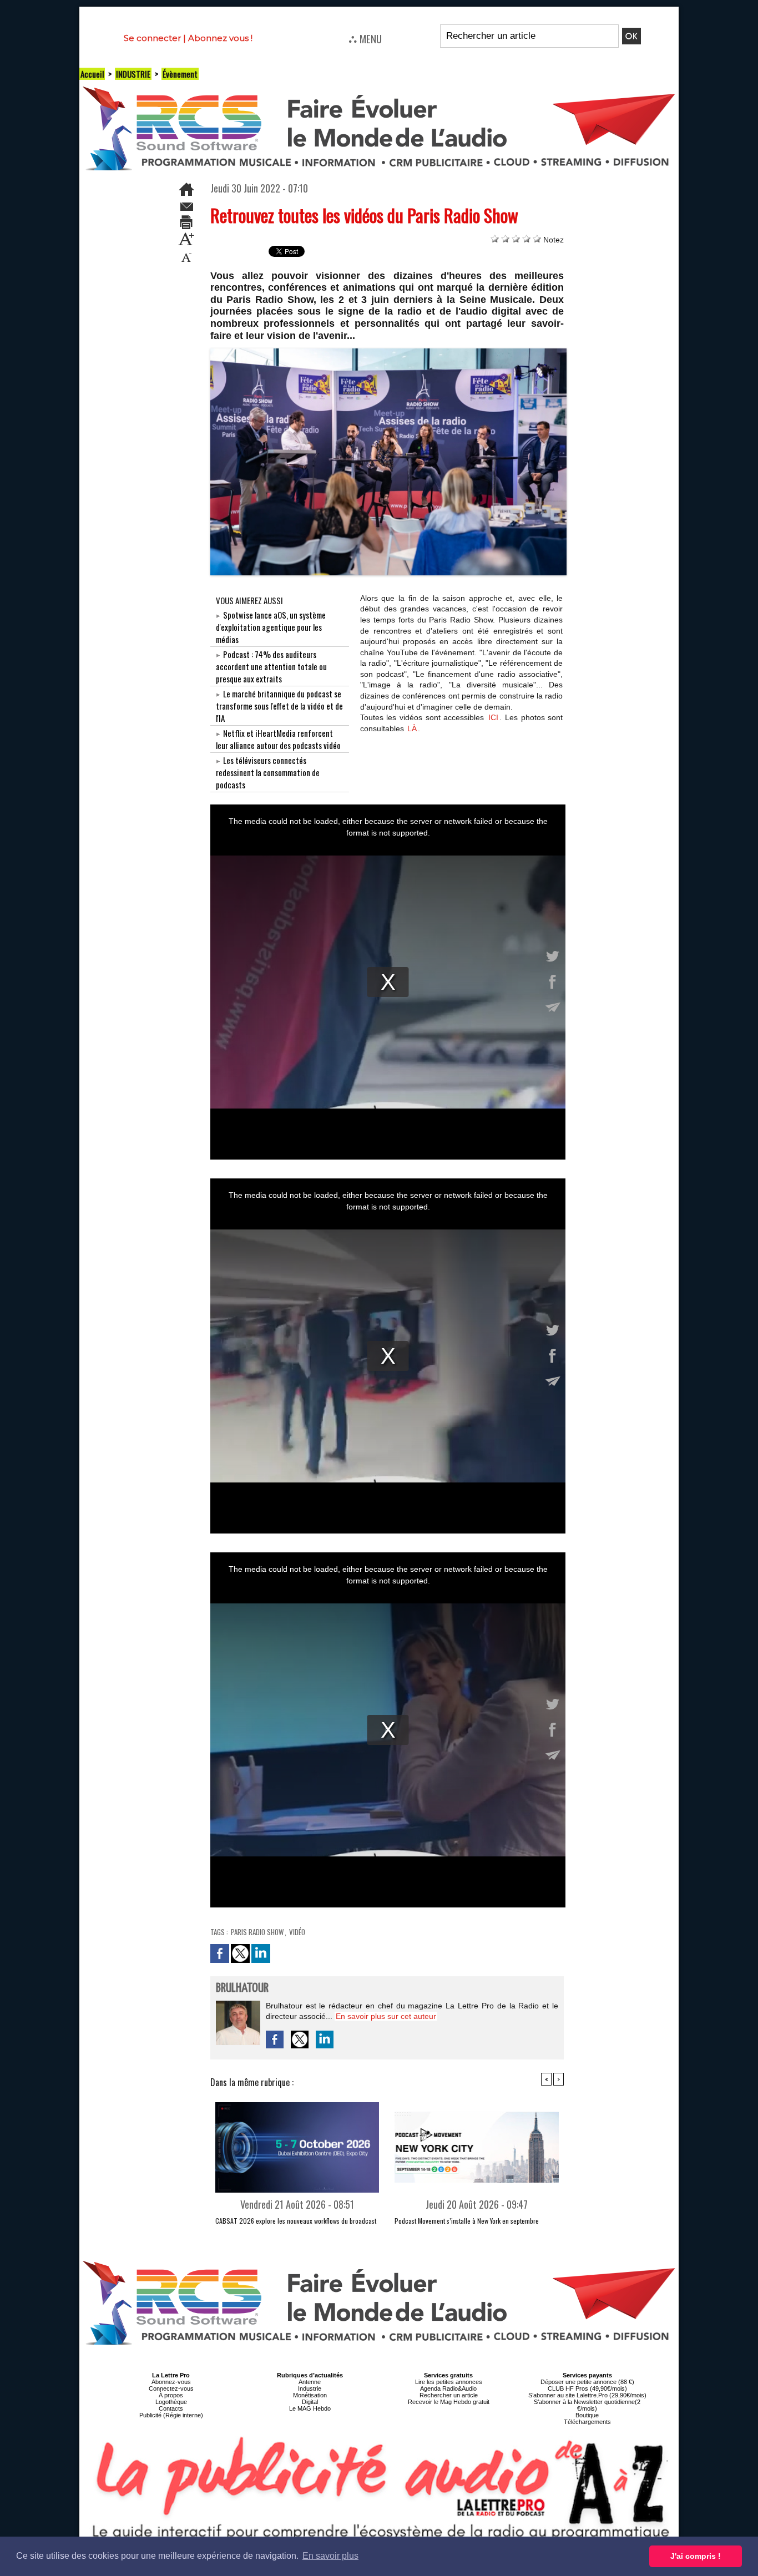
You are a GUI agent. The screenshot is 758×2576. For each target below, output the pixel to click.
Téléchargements (587, 2422)
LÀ (412, 728)
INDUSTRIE (133, 74)
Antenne (310, 2382)
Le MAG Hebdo (310, 2408)
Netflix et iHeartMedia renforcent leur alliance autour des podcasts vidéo (278, 739)
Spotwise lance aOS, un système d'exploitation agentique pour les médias (271, 627)
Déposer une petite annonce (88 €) (587, 2382)
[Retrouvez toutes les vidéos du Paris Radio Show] (389, 352)
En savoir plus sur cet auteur (386, 2016)
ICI (493, 717)
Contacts (171, 2408)
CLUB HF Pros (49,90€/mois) (587, 2388)
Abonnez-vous (171, 2382)
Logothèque (171, 2402)
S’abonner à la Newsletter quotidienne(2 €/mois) (587, 2405)
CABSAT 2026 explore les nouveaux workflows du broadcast (296, 2221)
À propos (171, 2395)
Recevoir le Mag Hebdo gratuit (449, 2402)
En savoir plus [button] (330, 2556)
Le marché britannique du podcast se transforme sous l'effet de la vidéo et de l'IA (279, 706)
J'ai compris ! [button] (696, 2556)
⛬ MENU (365, 38)
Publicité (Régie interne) (171, 2415)
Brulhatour (242, 1988)
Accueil (92, 74)
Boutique (587, 2415)
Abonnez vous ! (220, 38)
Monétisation (310, 2395)
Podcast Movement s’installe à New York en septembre (467, 2221)
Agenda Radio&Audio (448, 2388)
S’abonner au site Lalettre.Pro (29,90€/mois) (587, 2395)
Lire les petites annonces (449, 2382)
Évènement (180, 74)
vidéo (297, 1932)
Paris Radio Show (257, 1932)
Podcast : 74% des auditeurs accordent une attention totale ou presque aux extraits (271, 666)
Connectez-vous (171, 2388)
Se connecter (152, 38)
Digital (310, 2402)
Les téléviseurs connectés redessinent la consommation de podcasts (268, 772)
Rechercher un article (449, 2395)
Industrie (310, 2388)
